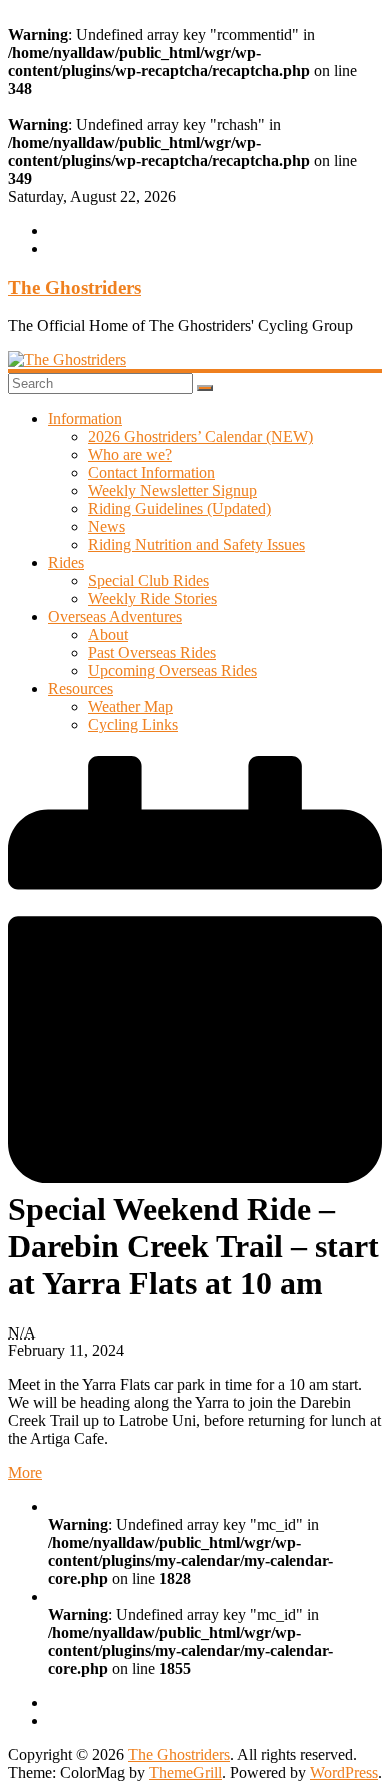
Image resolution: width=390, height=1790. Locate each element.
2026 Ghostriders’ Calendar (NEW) (200, 436)
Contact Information (151, 472)
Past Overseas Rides (152, 652)
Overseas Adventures (115, 616)
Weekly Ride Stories (152, 598)
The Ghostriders (74, 287)
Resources (80, 688)
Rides (66, 562)
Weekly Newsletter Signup (172, 490)
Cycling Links (133, 724)
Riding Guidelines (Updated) (179, 508)
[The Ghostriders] (67, 359)
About (108, 634)
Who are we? (130, 454)
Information (85, 418)
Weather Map (130, 706)
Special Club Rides (148, 580)
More (25, 1472)
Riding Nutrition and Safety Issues (196, 544)
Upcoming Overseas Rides (172, 670)
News (106, 526)
